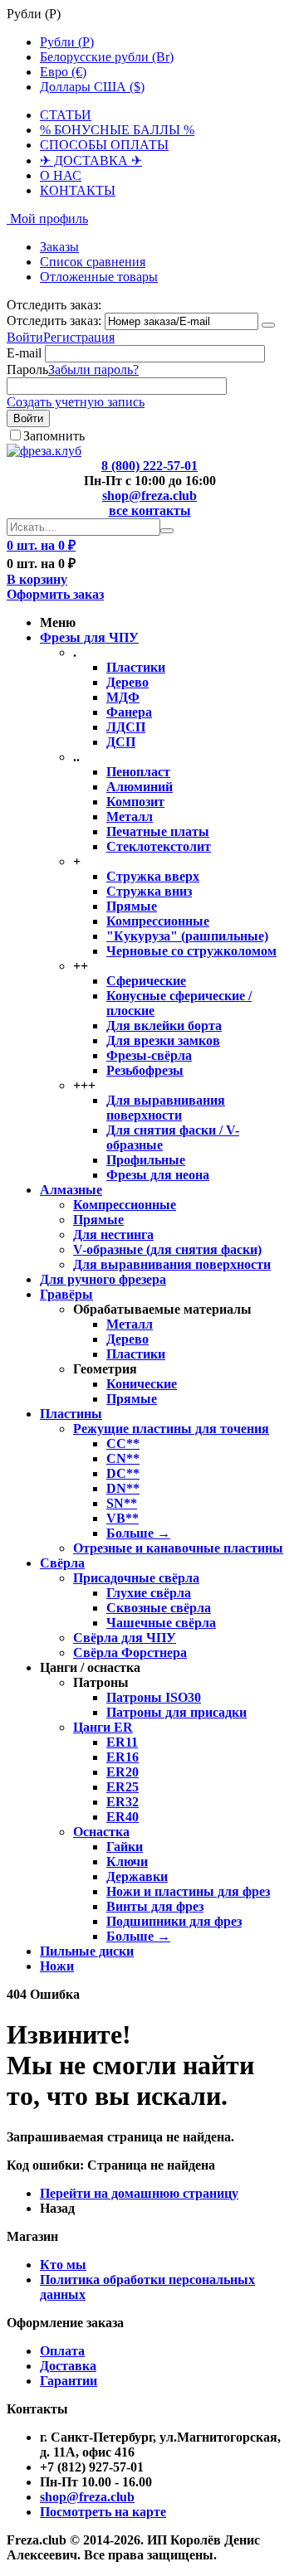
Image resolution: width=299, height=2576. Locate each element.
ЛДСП (126, 727)
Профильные (146, 1160)
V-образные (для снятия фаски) (167, 1249)
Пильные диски (87, 1951)
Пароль (27, 369)
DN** (123, 1488)
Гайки (125, 1847)
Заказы (59, 247)
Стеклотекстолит (159, 846)
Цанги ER (103, 1727)
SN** (122, 1503)
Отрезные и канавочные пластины (178, 1548)
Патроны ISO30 (154, 1697)
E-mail (24, 353)
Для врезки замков (163, 1040)
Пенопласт (138, 772)
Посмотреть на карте (103, 2512)
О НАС (61, 175)
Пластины (71, 1414)
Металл (130, 817)
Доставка (68, 2366)
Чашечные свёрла (161, 1623)
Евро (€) (63, 72)
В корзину (37, 579)
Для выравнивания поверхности (166, 1108)
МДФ (123, 697)
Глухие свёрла (149, 1593)
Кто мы (63, 2265)
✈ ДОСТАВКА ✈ (91, 160)
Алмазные (71, 1190)
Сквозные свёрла (159, 1608)
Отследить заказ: (54, 321)
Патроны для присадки (176, 1712)
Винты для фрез (155, 1906)
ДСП (121, 742)
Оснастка (101, 1832)
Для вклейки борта (164, 1026)
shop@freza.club (149, 496)
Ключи (127, 1862)
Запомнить (54, 436)
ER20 (123, 1772)
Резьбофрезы (145, 1070)
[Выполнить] (268, 325)
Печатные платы (158, 831)
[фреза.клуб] (44, 451)
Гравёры (66, 1294)
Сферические (146, 981)
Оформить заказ (55, 594)
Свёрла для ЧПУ (125, 1638)
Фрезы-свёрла (149, 1055)
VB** (123, 1518)
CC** (123, 1444)
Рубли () (67, 42)
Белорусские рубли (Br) (107, 57)
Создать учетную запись (76, 402)
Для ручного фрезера (103, 1279)
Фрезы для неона (158, 1175)
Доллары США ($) (92, 87)
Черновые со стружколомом (191, 951)
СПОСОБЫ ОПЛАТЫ (104, 145)
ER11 (122, 1742)
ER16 (123, 1757)
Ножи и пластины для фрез (188, 1891)
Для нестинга (113, 1235)
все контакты (150, 510)
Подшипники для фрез (174, 1921)
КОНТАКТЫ (78, 190)
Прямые (132, 906)
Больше (138, 1533)
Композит (135, 802)
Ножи (57, 1966)
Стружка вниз (149, 891)
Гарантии (69, 2381)
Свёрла (62, 1563)
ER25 (123, 1787)
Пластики (136, 667)
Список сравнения (93, 262)
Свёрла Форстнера (130, 1653)
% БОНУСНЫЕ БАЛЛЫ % (117, 130)
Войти (25, 337)
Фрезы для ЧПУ (89, 637)
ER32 (123, 1802)
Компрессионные (158, 921)
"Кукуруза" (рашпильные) (187, 936)
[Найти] (167, 531)
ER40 (123, 1817)
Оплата (62, 2351)
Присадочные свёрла (136, 1578)
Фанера (129, 712)
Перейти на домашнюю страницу (139, 2193)
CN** (123, 1458)
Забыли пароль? (93, 369)
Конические (142, 1384)
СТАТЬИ (66, 115)
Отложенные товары (99, 277)
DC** (123, 1473)
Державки (137, 1876)
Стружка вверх (153, 876)
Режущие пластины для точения (171, 1429)
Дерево (127, 682)
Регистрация (79, 337)
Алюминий (140, 787)
